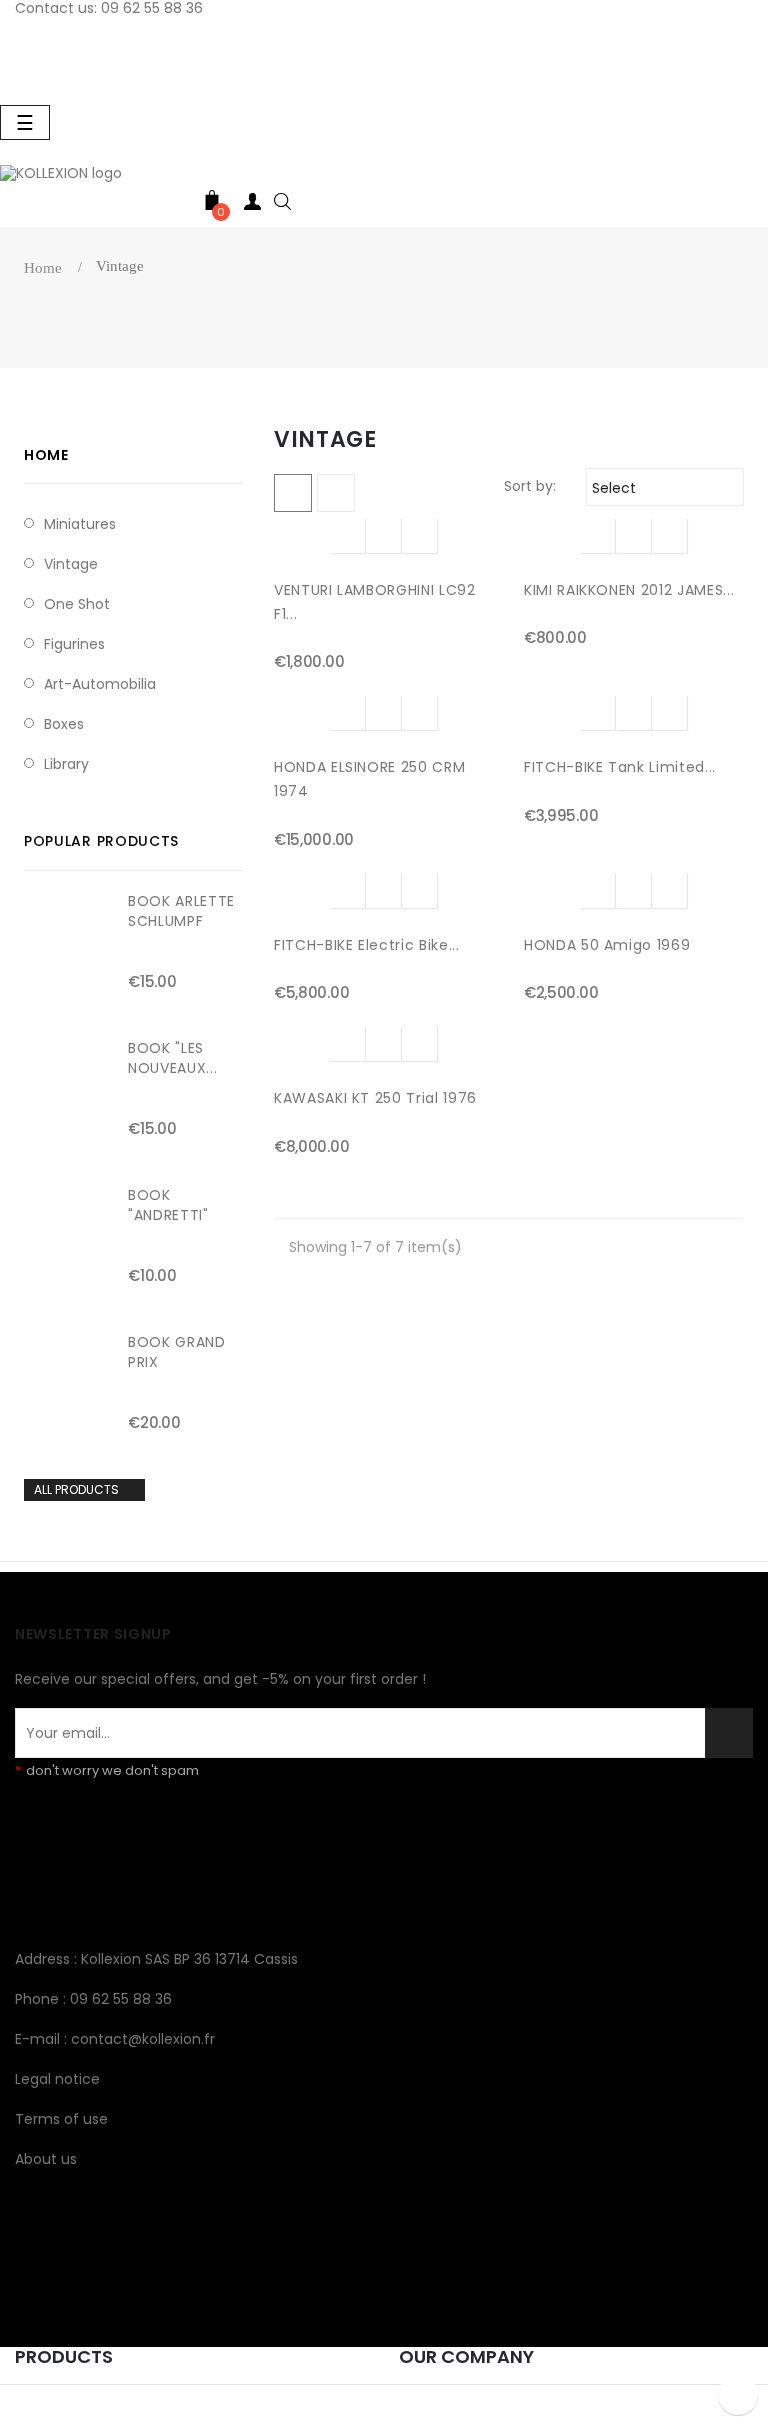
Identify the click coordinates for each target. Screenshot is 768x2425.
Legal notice (57, 2079)
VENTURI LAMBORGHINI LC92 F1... (375, 602)
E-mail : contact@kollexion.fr (115, 2039)
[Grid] (293, 493)
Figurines (74, 644)
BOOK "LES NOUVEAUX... (172, 1058)
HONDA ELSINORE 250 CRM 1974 (369, 779)
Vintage (71, 564)
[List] (336, 493)
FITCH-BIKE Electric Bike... (367, 945)
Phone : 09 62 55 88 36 (93, 1999)
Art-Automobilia (100, 684)
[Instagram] (64, 1884)
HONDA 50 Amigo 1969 (607, 945)
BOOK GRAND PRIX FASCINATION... (181, 1362)
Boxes (64, 724)
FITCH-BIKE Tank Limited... (620, 767)
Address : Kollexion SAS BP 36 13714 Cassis (156, 1959)
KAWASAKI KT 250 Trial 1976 (375, 1098)
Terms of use (61, 2119)
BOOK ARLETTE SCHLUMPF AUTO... (181, 921)
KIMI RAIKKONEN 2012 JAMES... (629, 590)
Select (661, 488)
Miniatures (80, 524)
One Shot (77, 604)
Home (46, 455)
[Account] (252, 205)
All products (83, 1490)
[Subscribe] (729, 1733)
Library (66, 764)
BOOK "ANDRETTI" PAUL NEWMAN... (185, 1215)
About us (46, 2159)
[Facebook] (30, 1884)
